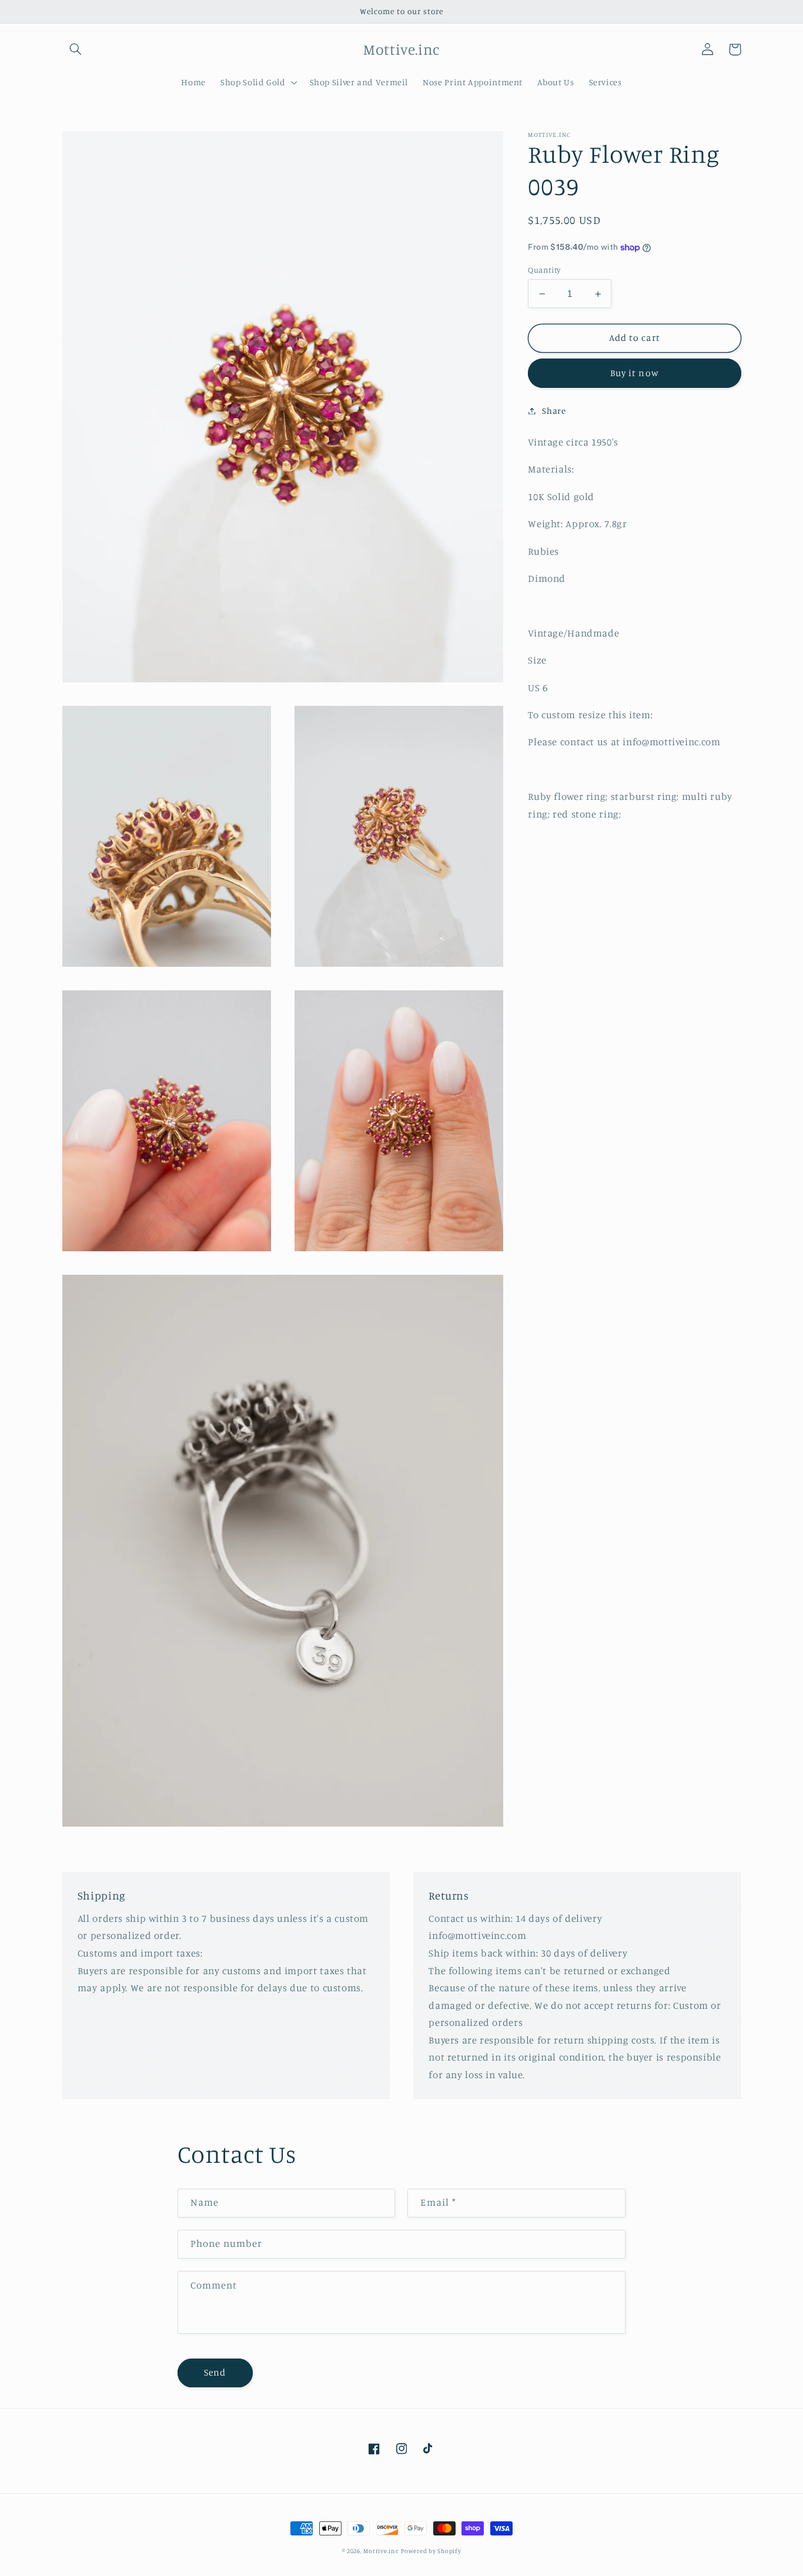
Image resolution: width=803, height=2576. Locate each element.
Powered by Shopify (431, 2551)
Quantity (544, 270)
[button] (76, 49)
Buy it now (635, 373)
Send (215, 2372)
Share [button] (554, 411)
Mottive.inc (381, 2551)
